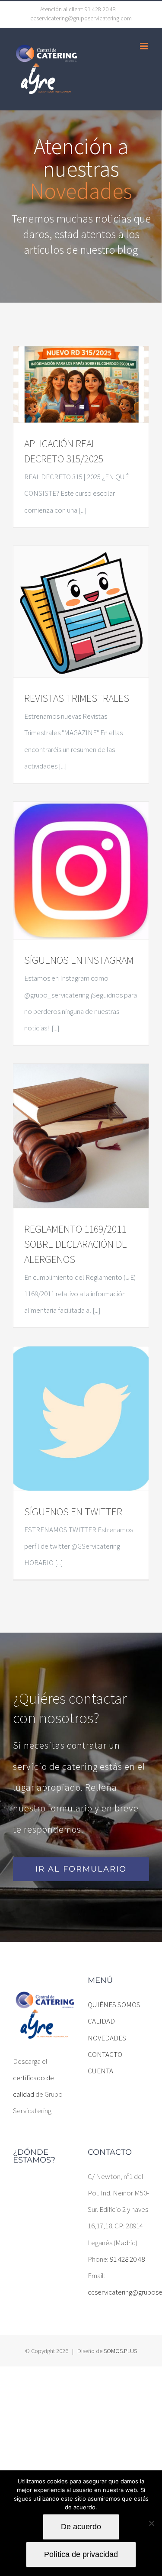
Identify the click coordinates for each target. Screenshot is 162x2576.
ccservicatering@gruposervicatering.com (81, 18)
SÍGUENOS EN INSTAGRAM (79, 960)
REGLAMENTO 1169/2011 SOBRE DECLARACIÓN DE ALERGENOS (76, 1244)
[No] (151, 2523)
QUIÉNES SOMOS (114, 2005)
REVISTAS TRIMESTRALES (77, 698)
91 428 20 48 (127, 2259)
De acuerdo (81, 2527)
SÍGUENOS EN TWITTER (73, 1512)
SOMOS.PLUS (120, 2351)
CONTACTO (105, 2054)
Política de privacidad (81, 2554)
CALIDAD (101, 2021)
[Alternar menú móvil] (145, 46)
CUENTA (100, 2071)
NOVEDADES (107, 2038)
